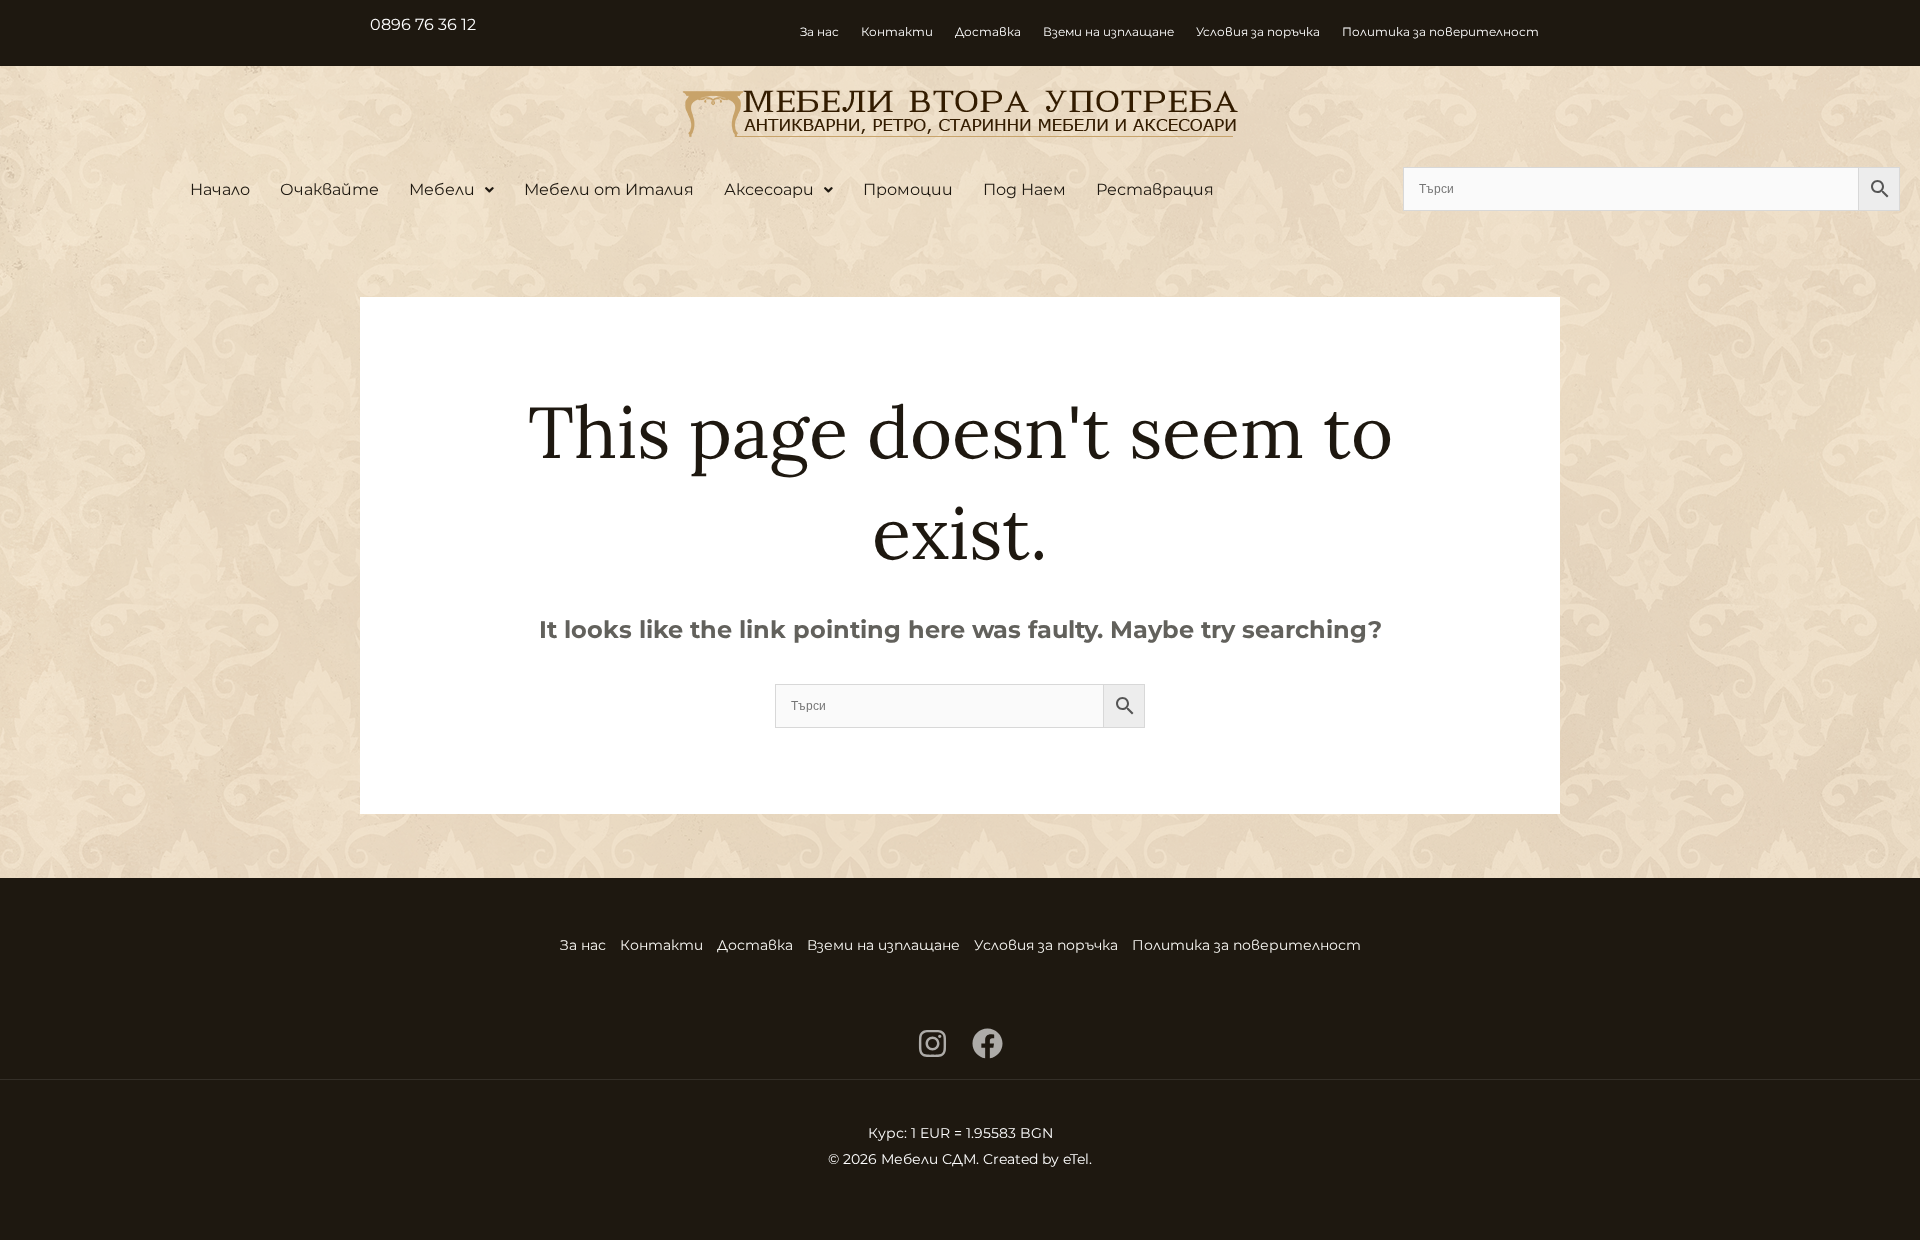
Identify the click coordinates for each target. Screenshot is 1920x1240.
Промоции (908, 189)
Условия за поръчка (1258, 31)
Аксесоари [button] (769, 189)
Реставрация (1155, 189)
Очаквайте (329, 189)
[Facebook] (987, 1043)
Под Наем (1024, 189)
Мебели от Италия (609, 189)
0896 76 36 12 (423, 24)
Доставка (988, 31)
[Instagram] (932, 1043)
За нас (819, 31)
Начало (220, 189)
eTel (1076, 1159)
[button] (451, 190)
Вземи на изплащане (1108, 31)
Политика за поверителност (1440, 31)
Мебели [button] (442, 189)
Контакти (897, 31)
